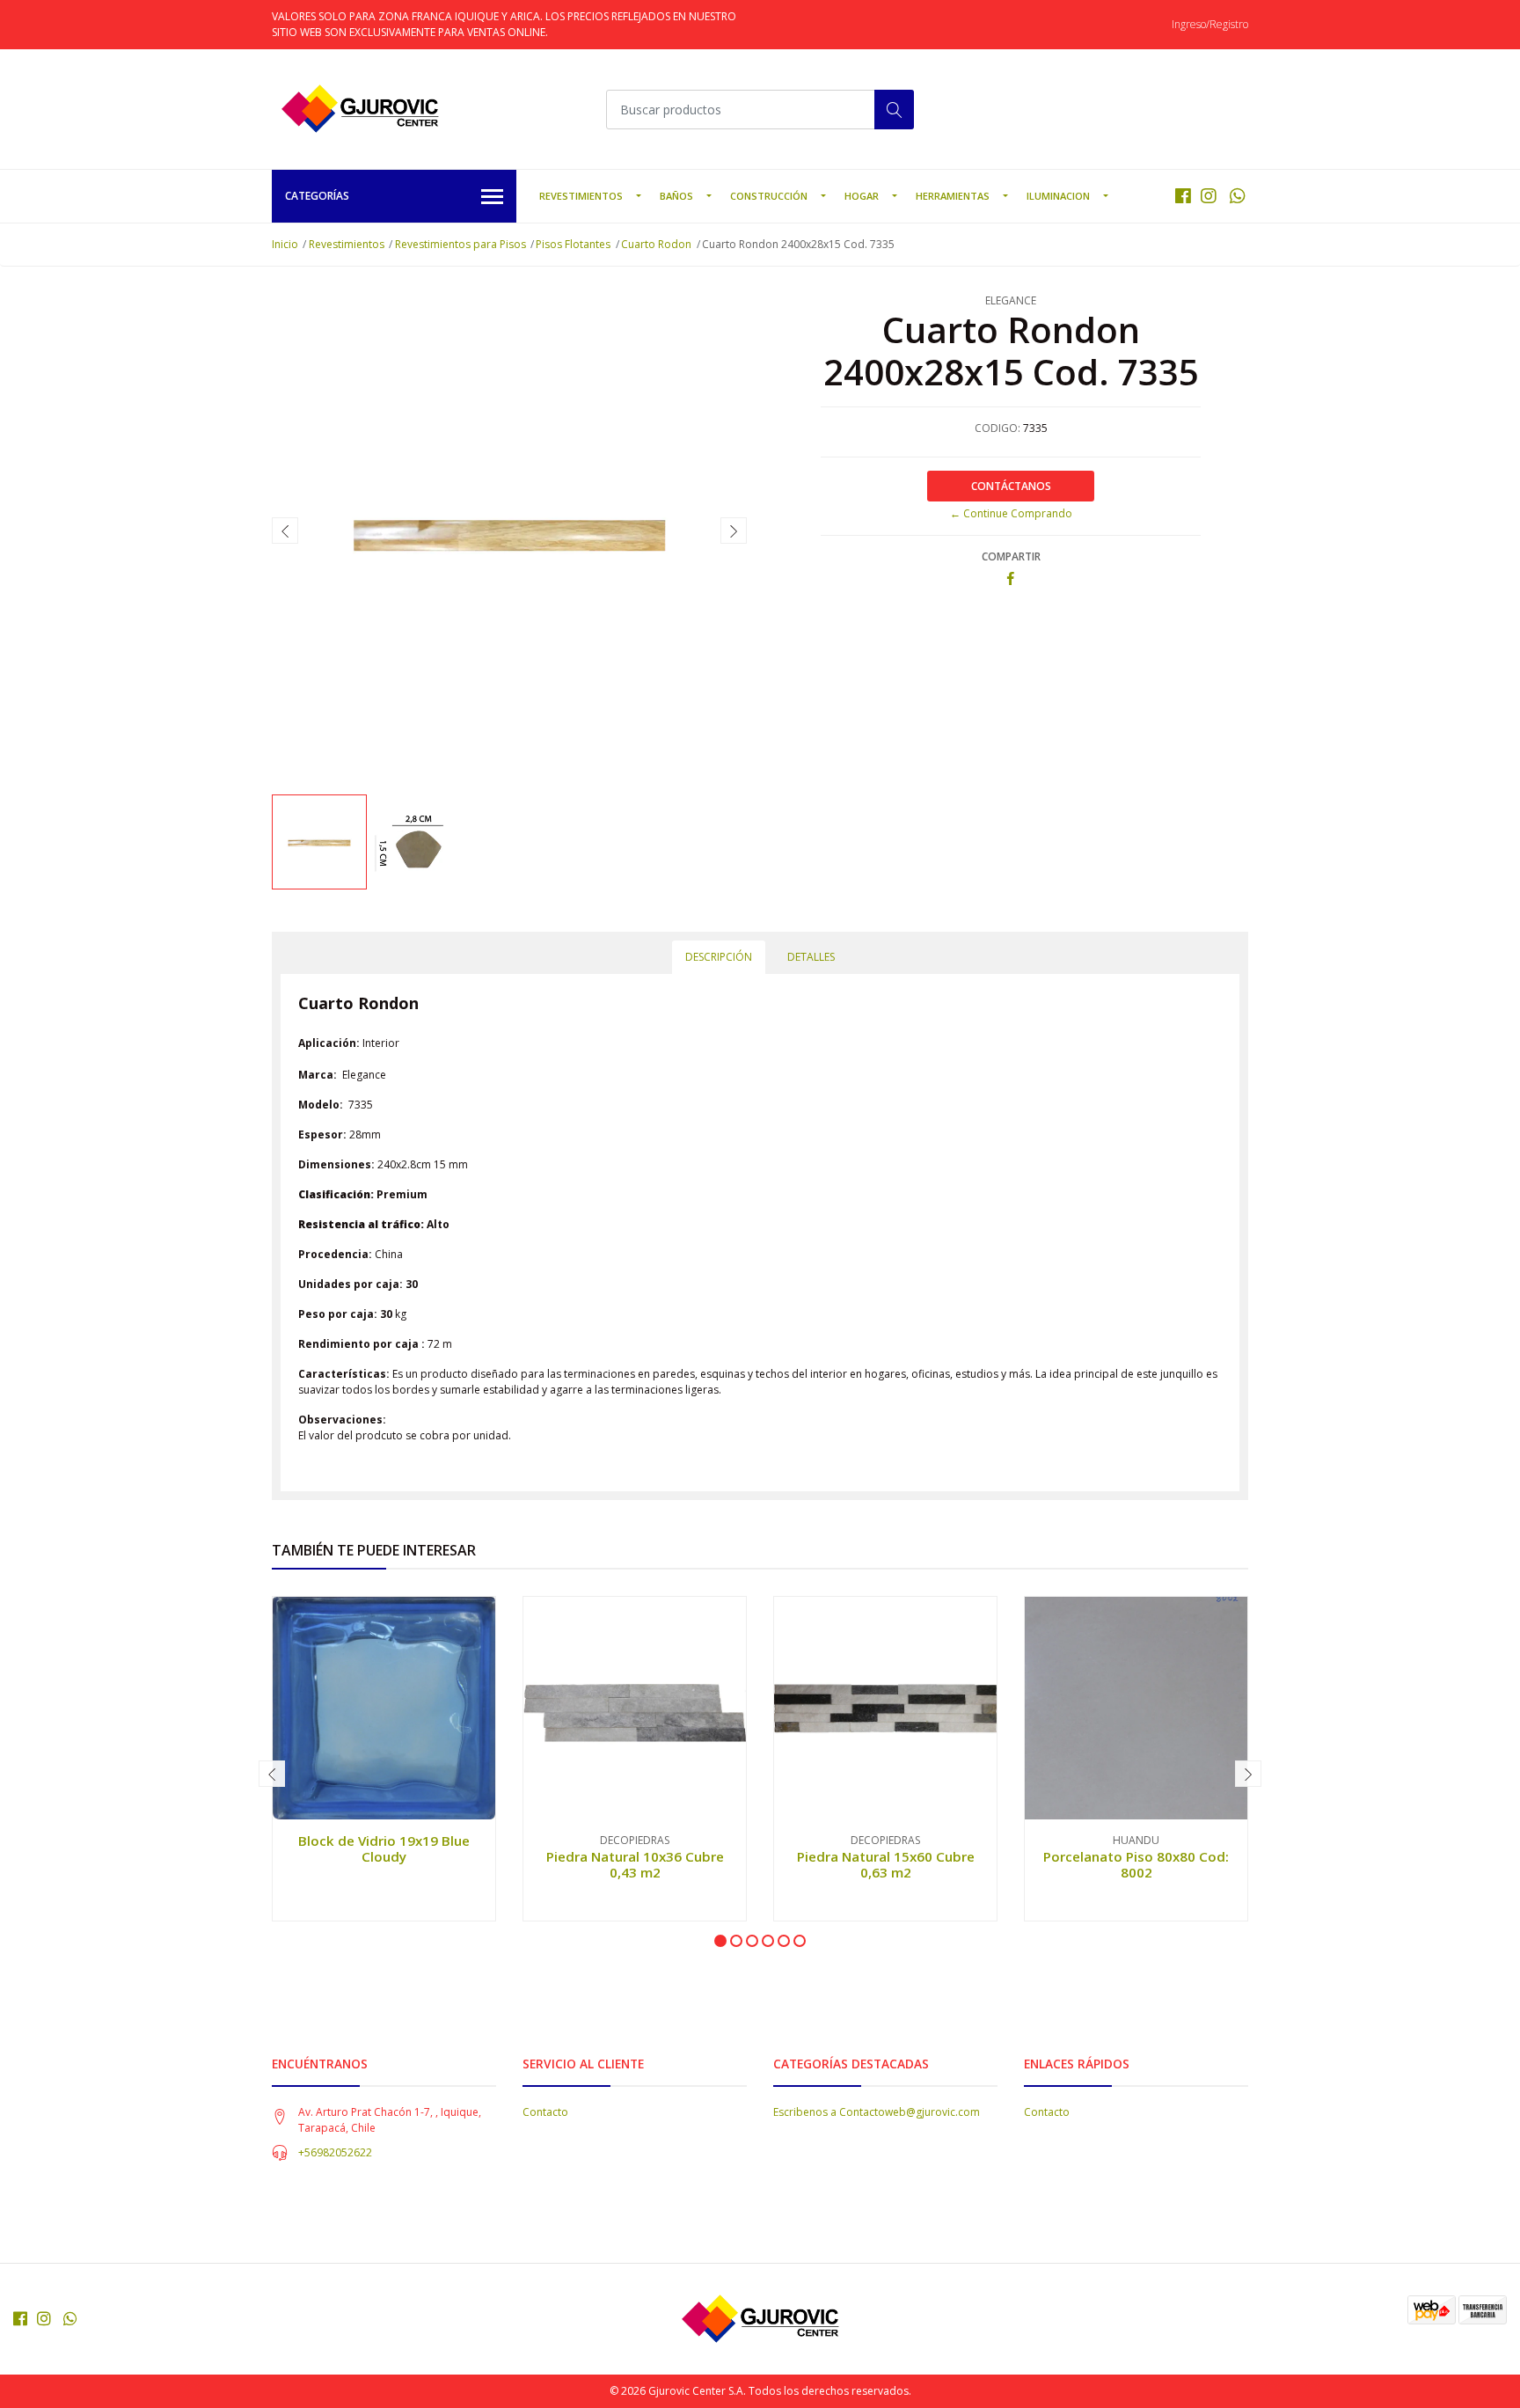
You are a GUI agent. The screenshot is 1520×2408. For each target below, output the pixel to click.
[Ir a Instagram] (1209, 196)
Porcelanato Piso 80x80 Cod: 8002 (1136, 1864)
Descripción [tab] (719, 957)
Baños (676, 196)
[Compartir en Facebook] (1011, 579)
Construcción (769, 196)
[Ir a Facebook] (1183, 196)
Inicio (285, 244)
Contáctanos (1011, 486)
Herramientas (953, 196)
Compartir (1011, 556)
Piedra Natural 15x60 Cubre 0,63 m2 (886, 1864)
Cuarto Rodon (656, 244)
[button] (720, 1941)
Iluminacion (1058, 196)
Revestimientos (581, 196)
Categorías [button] (317, 196)
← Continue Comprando (1011, 513)
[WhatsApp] (1237, 196)
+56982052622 (335, 2152)
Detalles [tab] (811, 957)
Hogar (862, 196)
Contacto (545, 2112)
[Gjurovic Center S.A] (360, 109)
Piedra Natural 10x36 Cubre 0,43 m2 (635, 1864)
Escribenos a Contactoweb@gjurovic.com (877, 2112)
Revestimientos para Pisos (460, 244)
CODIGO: (997, 428)
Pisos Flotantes (573, 244)
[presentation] (285, 531)
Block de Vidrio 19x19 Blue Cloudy (384, 1848)
